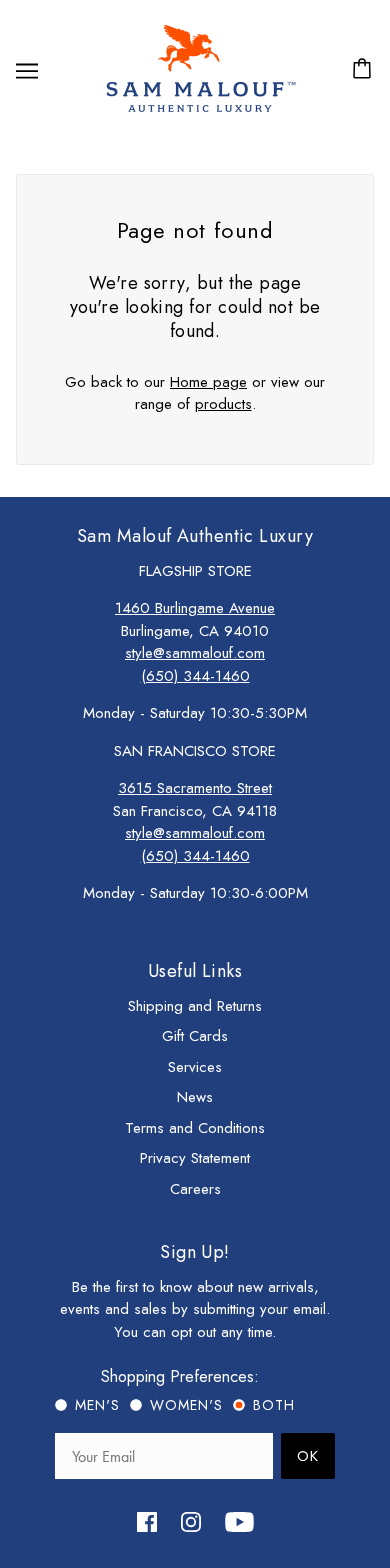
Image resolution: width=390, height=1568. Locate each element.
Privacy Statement (195, 1158)
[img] (147, 1520)
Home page (208, 382)
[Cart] (365, 70)
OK (308, 1456)
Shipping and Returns (195, 1006)
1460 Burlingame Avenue (195, 608)
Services (195, 1067)
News (195, 1097)
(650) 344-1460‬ (195, 676)
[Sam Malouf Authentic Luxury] (200, 110)
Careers (195, 1189)
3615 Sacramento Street (195, 788)
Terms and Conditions (195, 1128)
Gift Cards (195, 1036)
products (223, 404)
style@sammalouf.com (195, 653)
